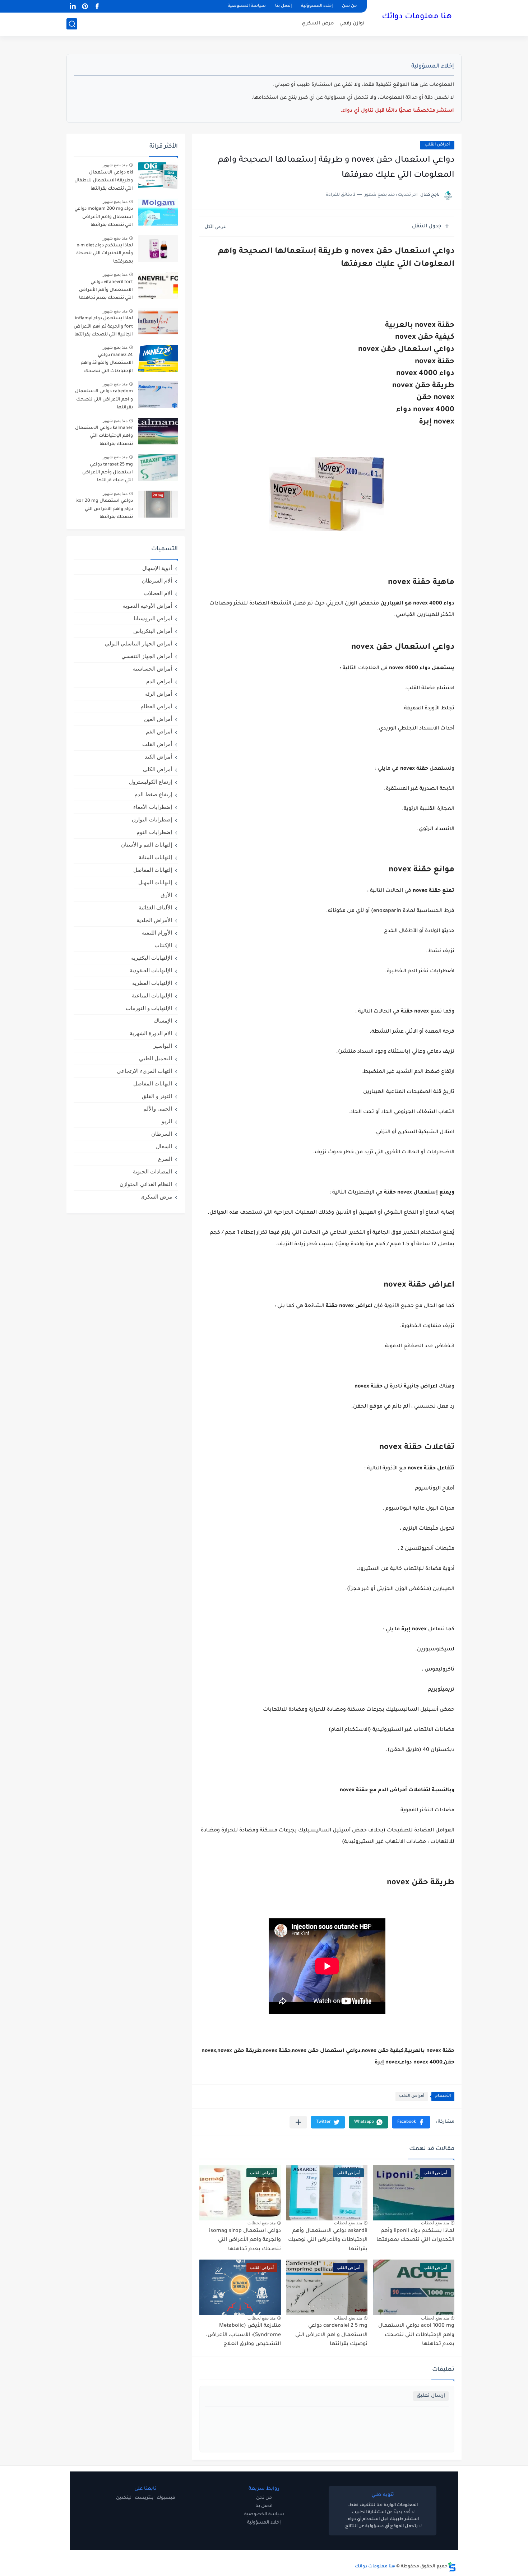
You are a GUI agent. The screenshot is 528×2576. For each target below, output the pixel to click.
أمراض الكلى (158, 769)
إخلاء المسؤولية (264, 2523)
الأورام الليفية (157, 933)
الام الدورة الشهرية (151, 1033)
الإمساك (163, 1021)
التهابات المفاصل (153, 1083)
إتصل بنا (283, 6)
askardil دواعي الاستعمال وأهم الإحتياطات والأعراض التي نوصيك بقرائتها (328, 2240)
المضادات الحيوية (152, 1171)
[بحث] (72, 24)
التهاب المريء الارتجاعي (144, 1071)
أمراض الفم (159, 731)
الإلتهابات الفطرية (152, 983)
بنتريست (144, 2498)
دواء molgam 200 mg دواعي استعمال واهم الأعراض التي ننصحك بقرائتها (104, 217)
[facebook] (97, 6)
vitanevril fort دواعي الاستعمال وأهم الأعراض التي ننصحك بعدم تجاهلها (106, 290)
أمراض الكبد (158, 757)
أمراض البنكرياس (153, 631)
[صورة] (158, 176)
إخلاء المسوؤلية (317, 6)
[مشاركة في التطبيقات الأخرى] (298, 2122)
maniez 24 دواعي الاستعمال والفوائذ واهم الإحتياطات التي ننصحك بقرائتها (107, 364)
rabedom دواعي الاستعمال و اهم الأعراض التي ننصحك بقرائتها (104, 400)
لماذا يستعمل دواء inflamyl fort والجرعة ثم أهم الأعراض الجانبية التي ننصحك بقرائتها (103, 327)
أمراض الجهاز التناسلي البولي (138, 643)
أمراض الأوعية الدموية (147, 606)
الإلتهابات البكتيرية (152, 958)
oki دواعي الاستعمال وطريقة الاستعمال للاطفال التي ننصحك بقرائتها (104, 181)
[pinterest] (85, 6)
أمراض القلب (437, 145)
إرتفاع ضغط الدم (153, 794)
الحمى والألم (158, 1109)
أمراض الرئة (159, 694)
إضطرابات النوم (154, 832)
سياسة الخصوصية (247, 6)
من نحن (349, 6)
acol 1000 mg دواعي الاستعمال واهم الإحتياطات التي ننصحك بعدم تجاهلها (416, 2335)
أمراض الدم (159, 681)
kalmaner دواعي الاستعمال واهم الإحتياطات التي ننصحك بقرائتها (104, 436)
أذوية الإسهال (157, 568)
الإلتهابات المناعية (152, 995)
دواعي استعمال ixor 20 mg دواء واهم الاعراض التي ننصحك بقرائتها (104, 509)
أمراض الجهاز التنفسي (147, 656)
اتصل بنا (264, 2506)
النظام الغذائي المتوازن (146, 1184)
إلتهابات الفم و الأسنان (147, 845)
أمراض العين (158, 719)
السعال (164, 1146)
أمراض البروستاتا (153, 618)
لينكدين (124, 2498)
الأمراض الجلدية (154, 920)
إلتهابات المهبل (155, 882)
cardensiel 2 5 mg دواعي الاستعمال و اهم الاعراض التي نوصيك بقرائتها (331, 2335)
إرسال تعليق (431, 2396)
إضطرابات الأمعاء (153, 807)
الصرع (165, 1159)
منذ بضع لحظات (435, 2223)
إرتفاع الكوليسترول (150, 782)
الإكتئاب (163, 945)
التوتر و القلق (157, 1096)
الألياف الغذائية (155, 907)
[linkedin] (73, 6)
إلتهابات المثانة (155, 857)
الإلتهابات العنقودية (151, 970)
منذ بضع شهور (115, 165)
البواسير (163, 1046)
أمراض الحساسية (152, 669)
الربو (167, 1121)
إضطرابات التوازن (152, 819)
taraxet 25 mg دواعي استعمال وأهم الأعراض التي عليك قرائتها (108, 473)
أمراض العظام (156, 706)
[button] (411, 2122)
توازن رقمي (352, 24)
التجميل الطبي (156, 1058)
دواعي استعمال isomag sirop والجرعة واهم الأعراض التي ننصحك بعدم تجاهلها (245, 2240)
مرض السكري (318, 24)
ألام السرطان (157, 581)
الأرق (166, 895)
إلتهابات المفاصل (153, 870)
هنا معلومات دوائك (417, 17)
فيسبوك (166, 2498)
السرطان (162, 1134)
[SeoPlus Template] (452, 2567)
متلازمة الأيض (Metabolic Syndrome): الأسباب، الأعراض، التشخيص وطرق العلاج (244, 2335)
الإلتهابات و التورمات (149, 1008)
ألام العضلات (158, 593)
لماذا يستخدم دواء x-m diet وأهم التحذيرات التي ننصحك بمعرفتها (104, 254)
